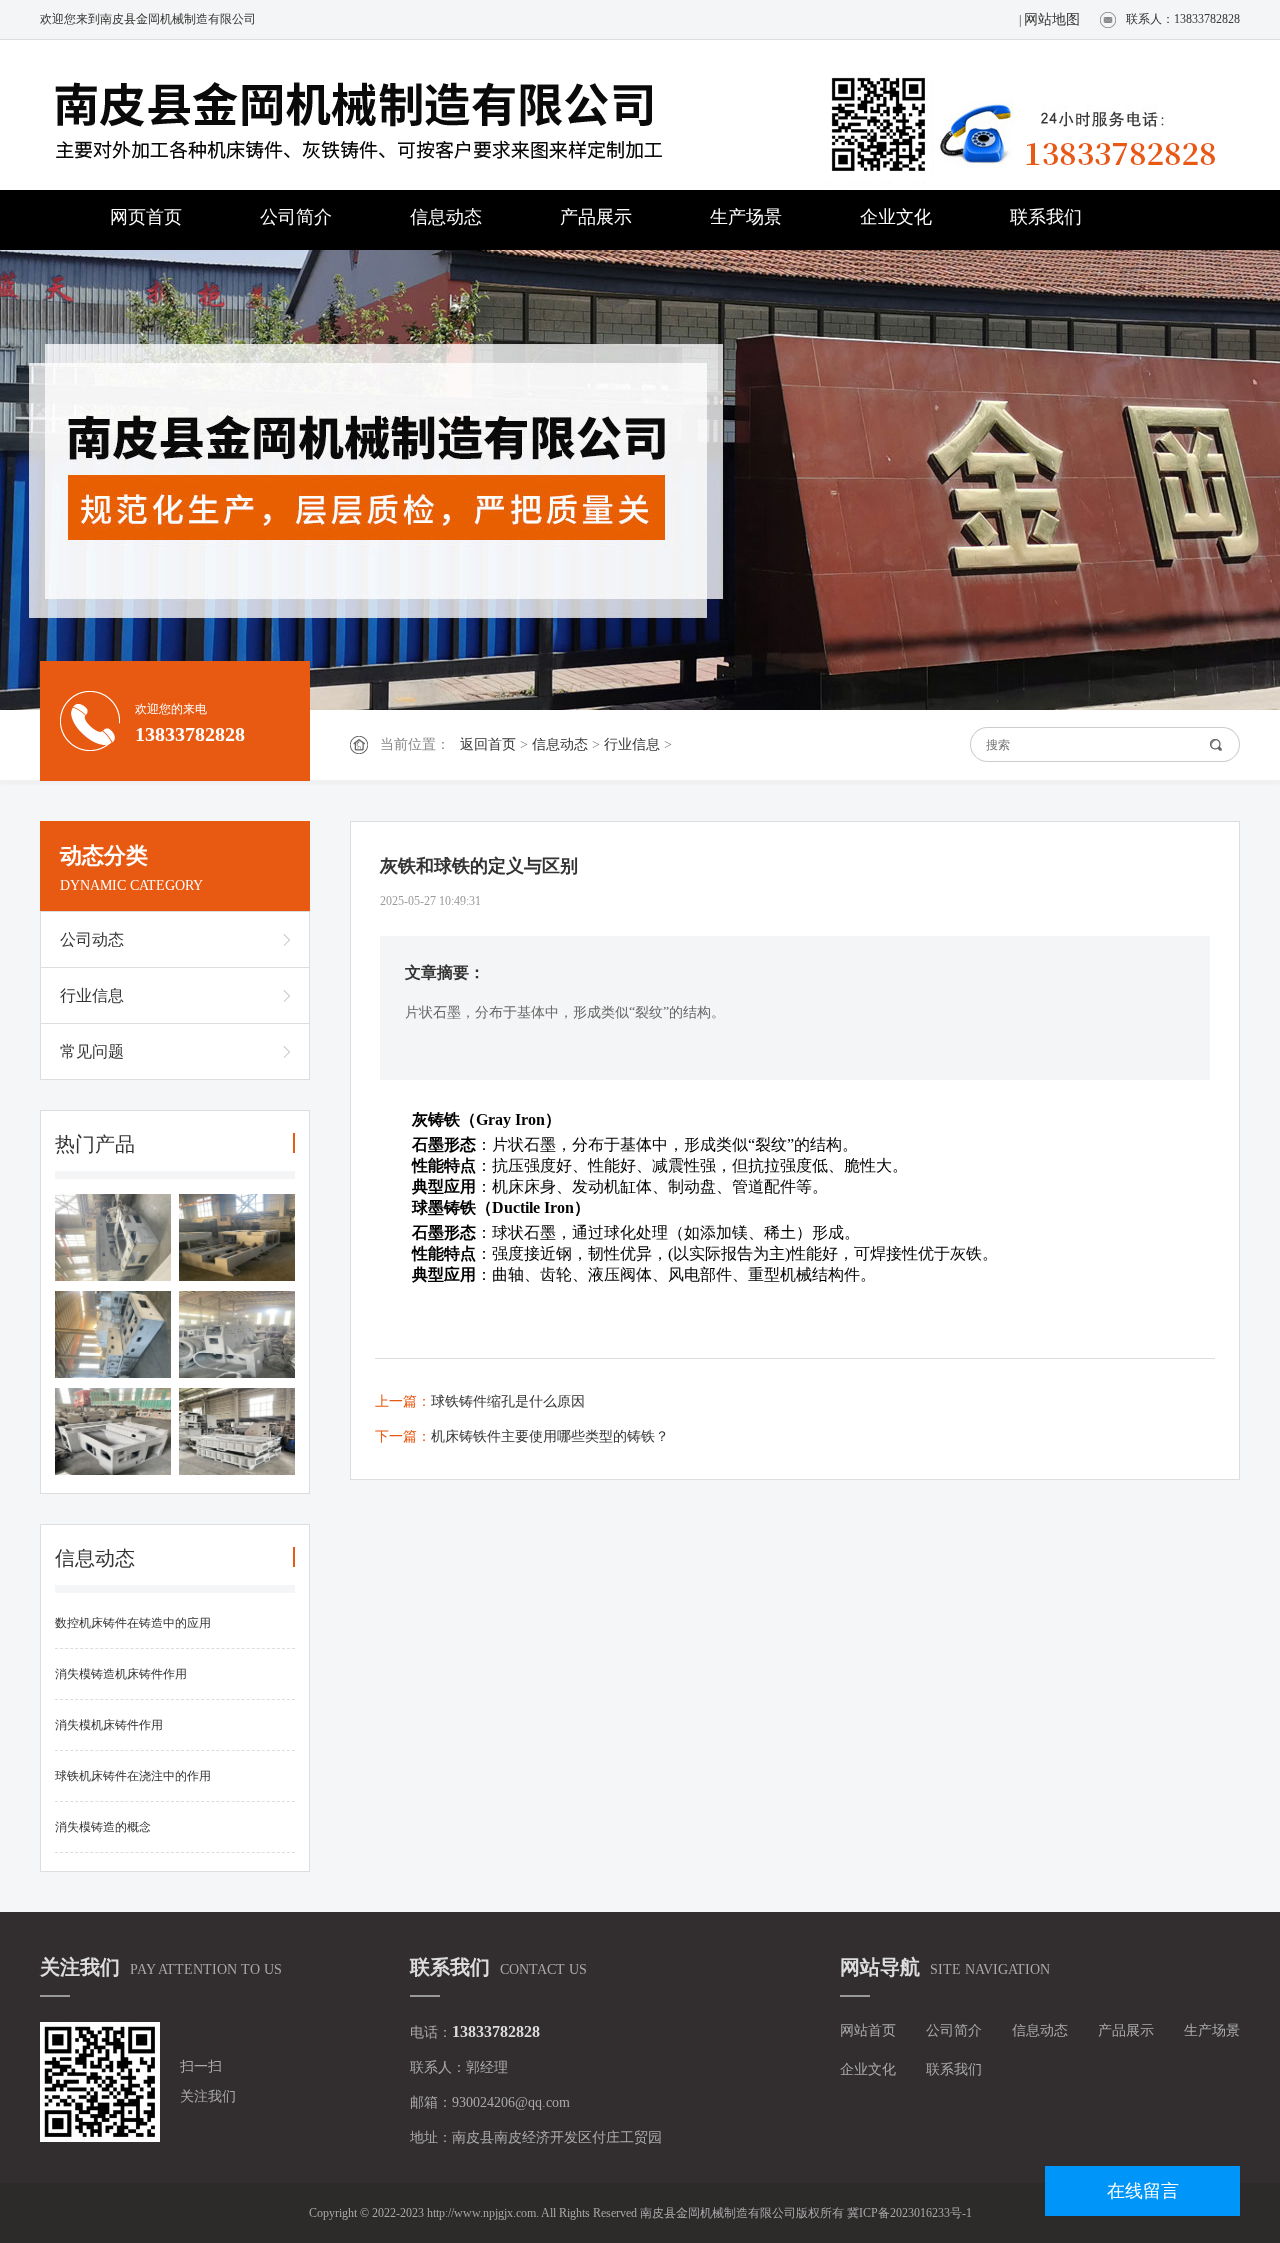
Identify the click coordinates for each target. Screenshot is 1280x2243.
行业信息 (632, 744)
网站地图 (1052, 19)
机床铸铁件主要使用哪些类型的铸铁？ (550, 1436)
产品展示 (596, 217)
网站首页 (868, 2030)
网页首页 (146, 217)
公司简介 (296, 217)
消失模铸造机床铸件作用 (121, 1674)
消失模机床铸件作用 (109, 1725)
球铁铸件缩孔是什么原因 (508, 1401)
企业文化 (896, 217)
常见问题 (92, 1051)
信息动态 (446, 217)
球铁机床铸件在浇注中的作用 (133, 1776)
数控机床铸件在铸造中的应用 (133, 1623)
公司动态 (92, 939)
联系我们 (1046, 217)
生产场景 (746, 217)
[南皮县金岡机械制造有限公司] (400, 117)
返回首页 (488, 744)
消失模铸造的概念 (103, 1827)
